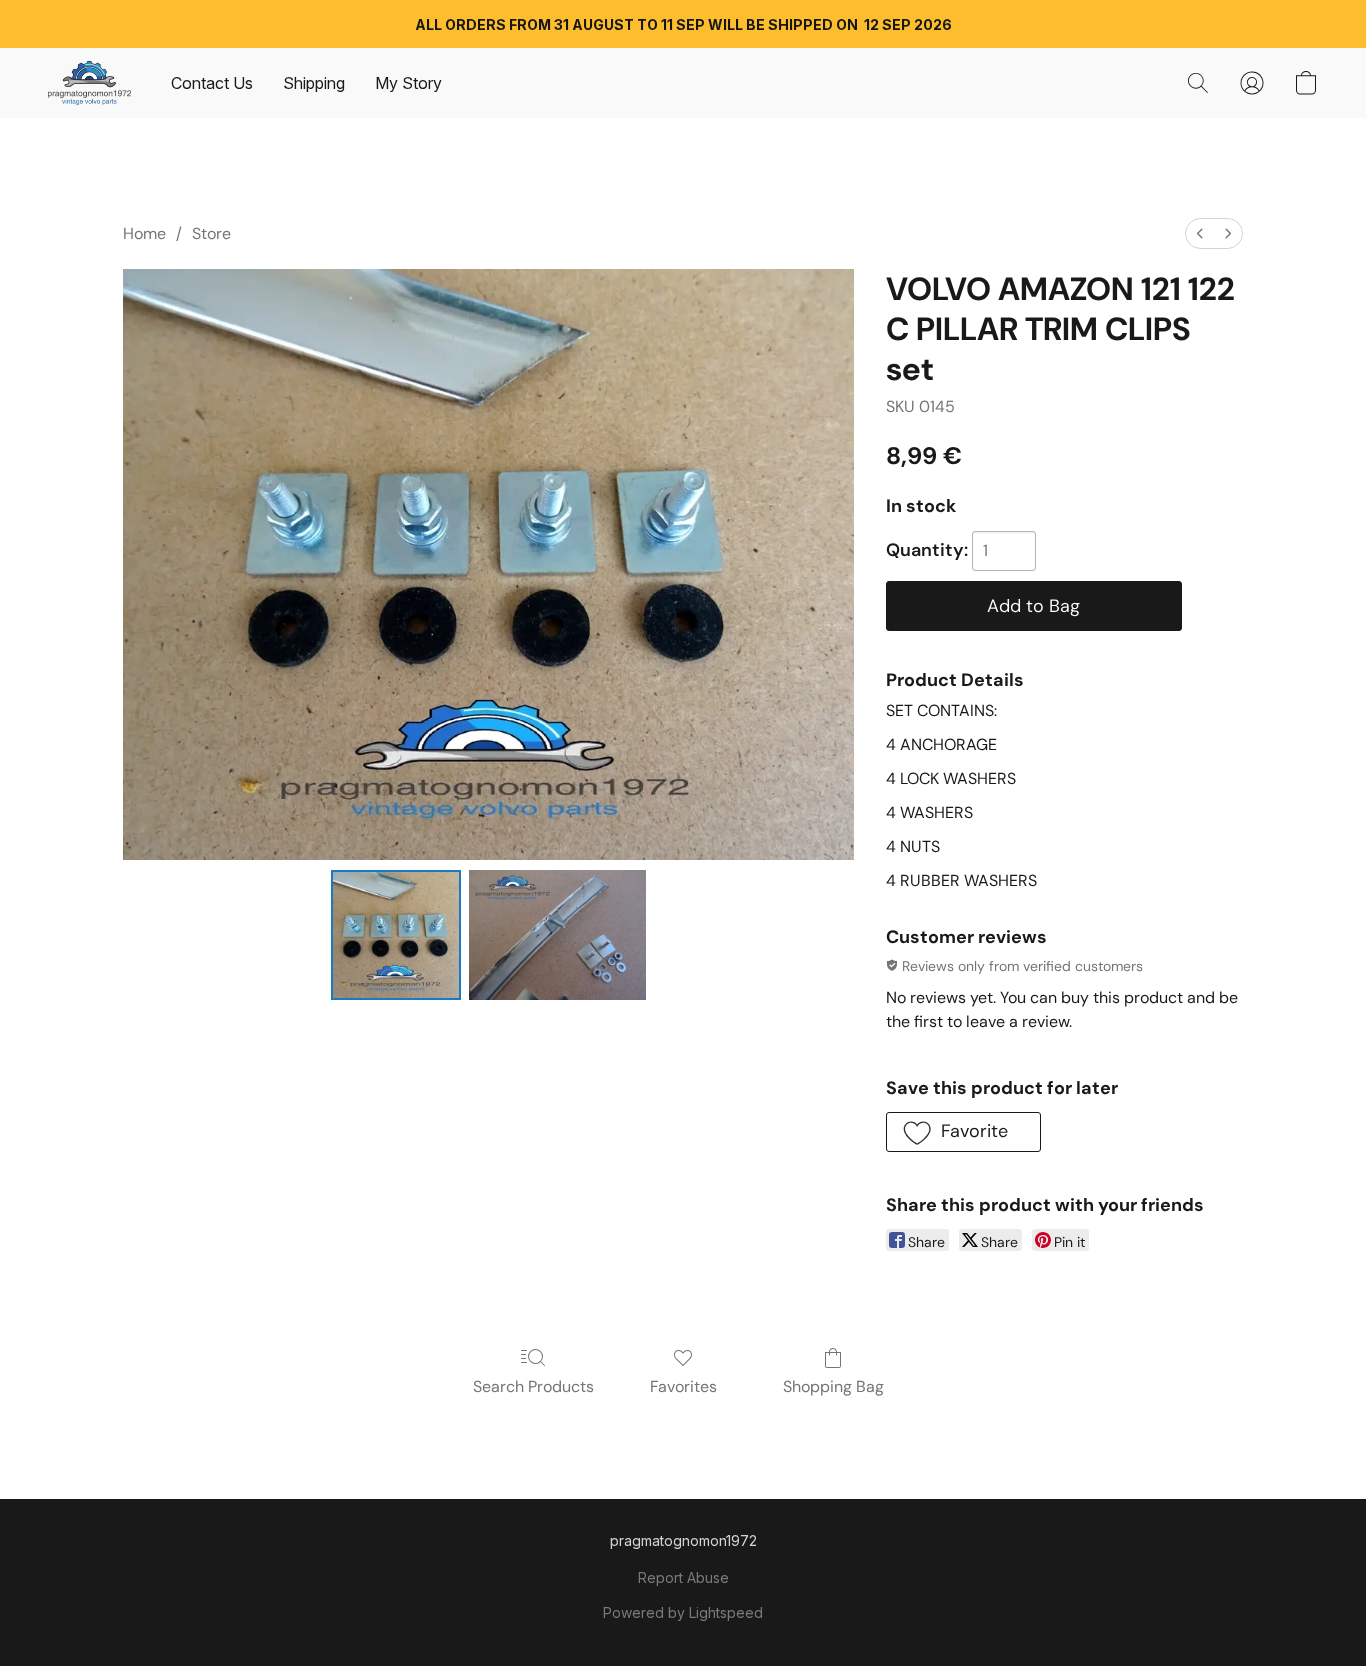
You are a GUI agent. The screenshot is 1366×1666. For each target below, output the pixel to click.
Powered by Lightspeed (683, 1612)
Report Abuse (683, 1577)
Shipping (314, 83)
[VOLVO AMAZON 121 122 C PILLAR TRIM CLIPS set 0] (396, 935)
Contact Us (212, 83)
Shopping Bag (833, 1386)
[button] (89, 83)
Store (211, 233)
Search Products (533, 1386)
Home (144, 233)
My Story (408, 83)
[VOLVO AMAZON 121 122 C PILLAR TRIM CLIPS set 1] (557, 935)
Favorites (683, 1386)
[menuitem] (1200, 233)
